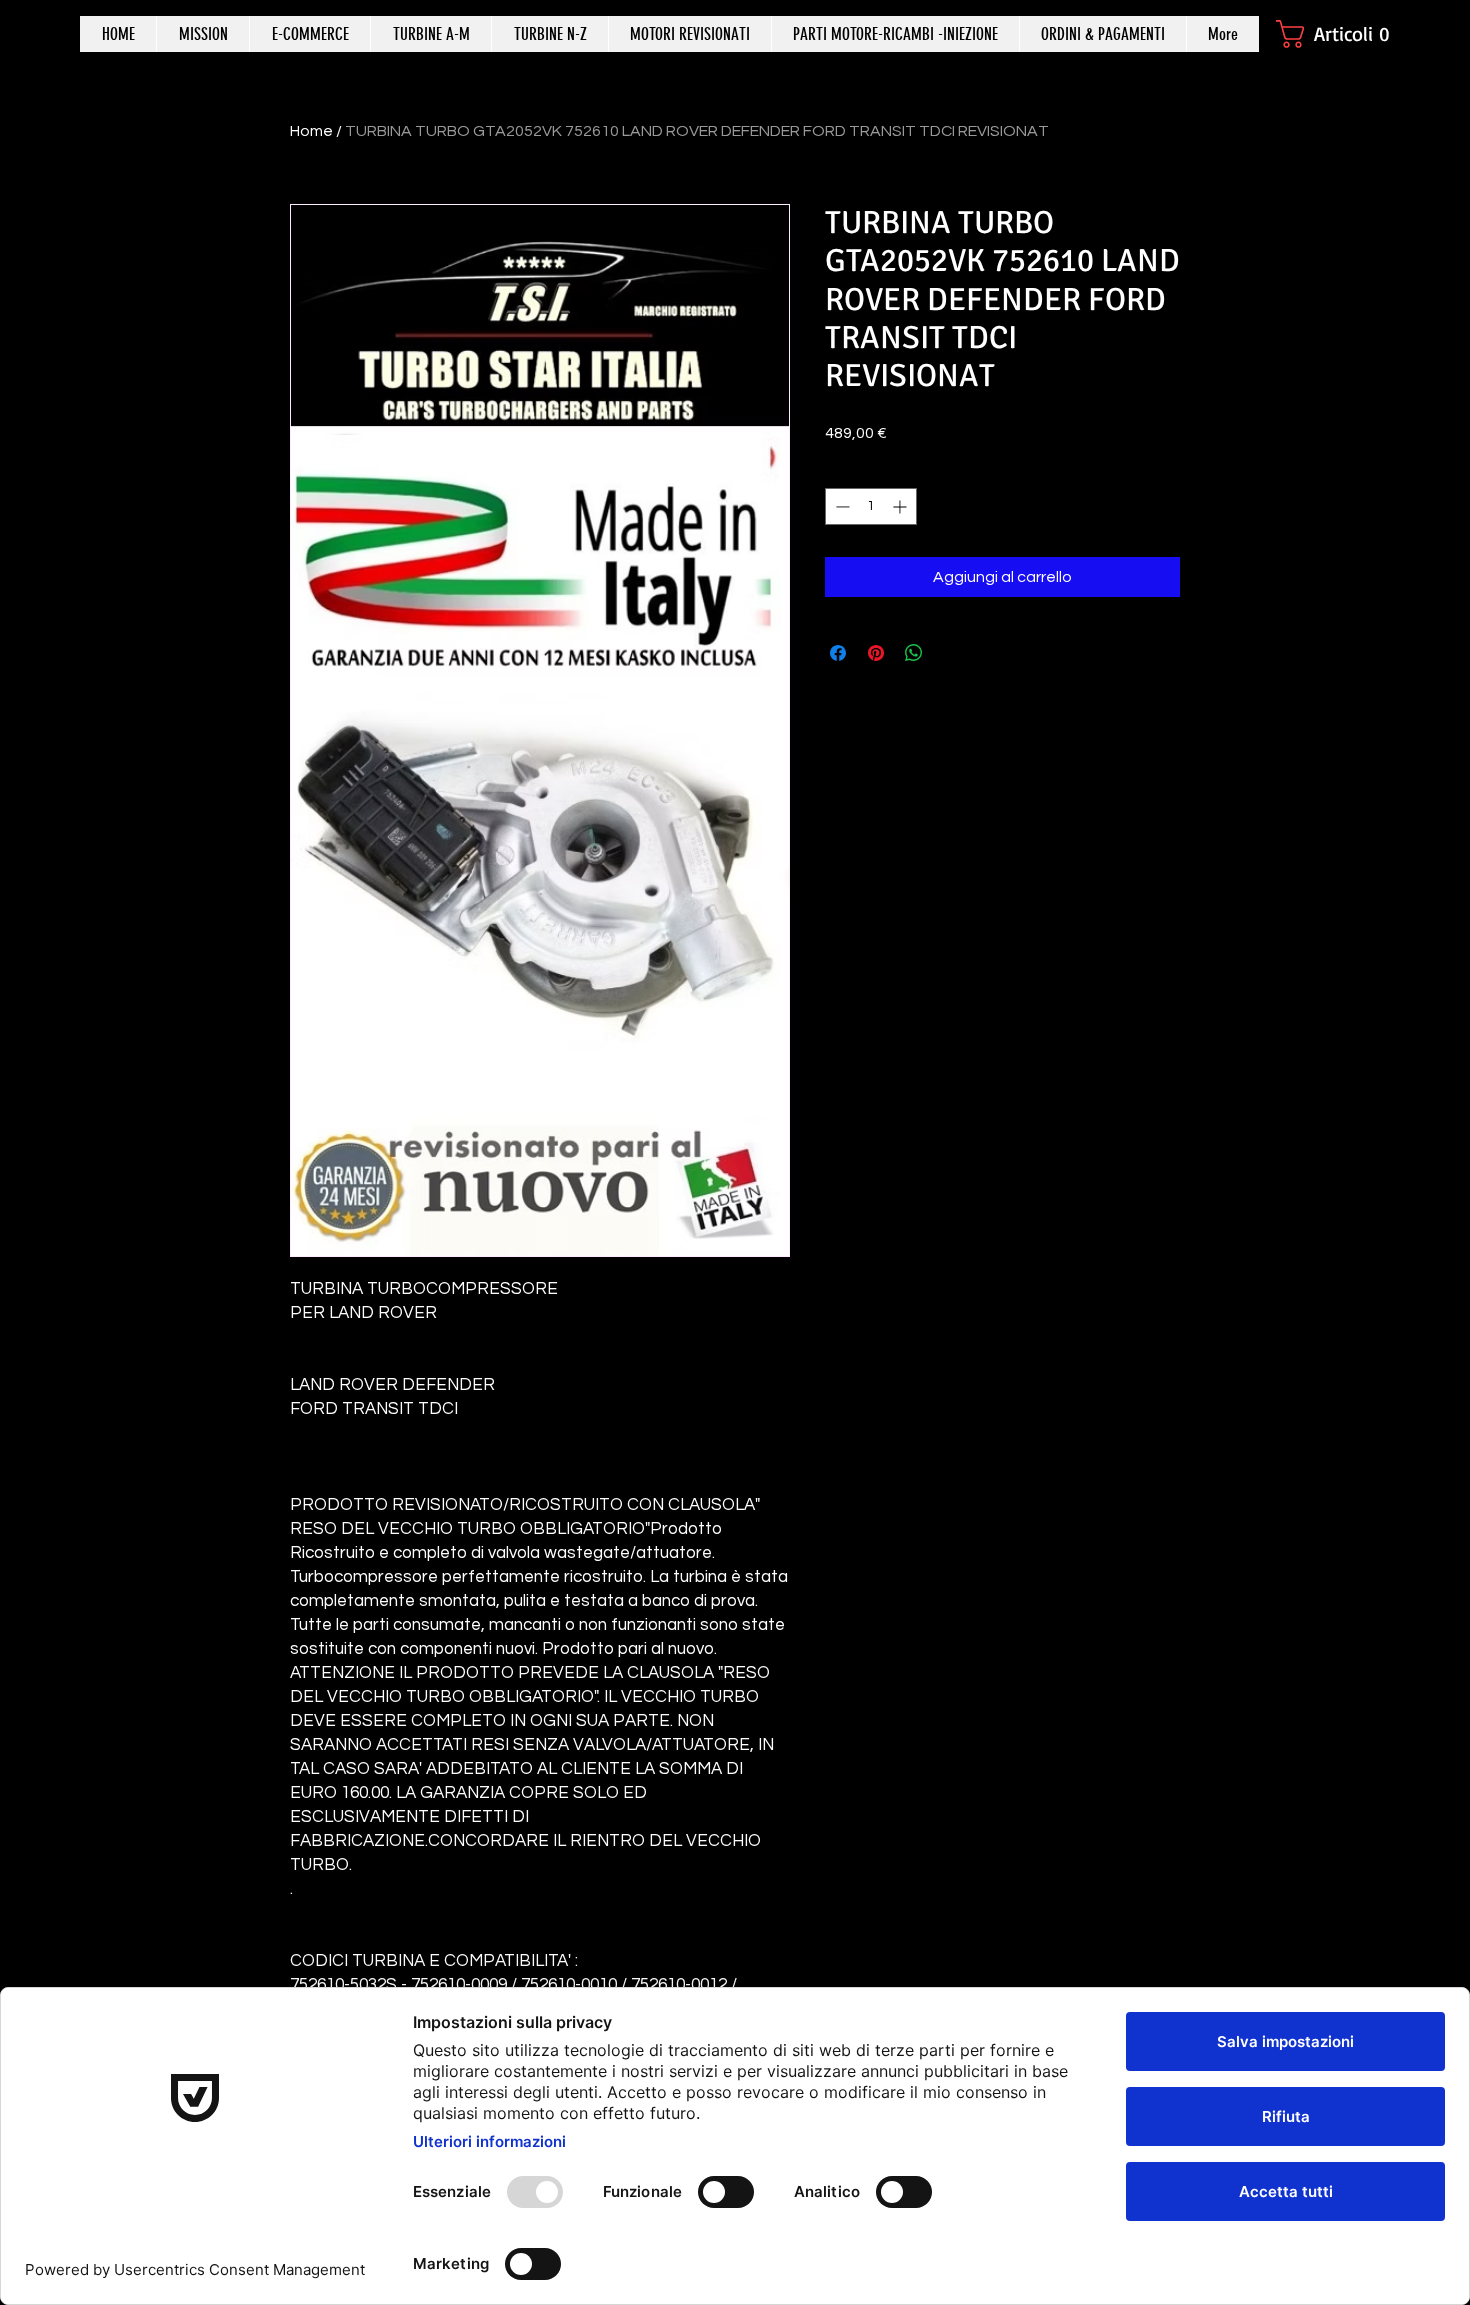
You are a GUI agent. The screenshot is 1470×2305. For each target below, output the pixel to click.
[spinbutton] (871, 506)
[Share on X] (952, 653)
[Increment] (901, 506)
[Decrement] (840, 506)
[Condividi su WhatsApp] (914, 653)
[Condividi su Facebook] (838, 653)
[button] (1342, 34)
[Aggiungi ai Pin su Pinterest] (876, 653)
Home (311, 131)
